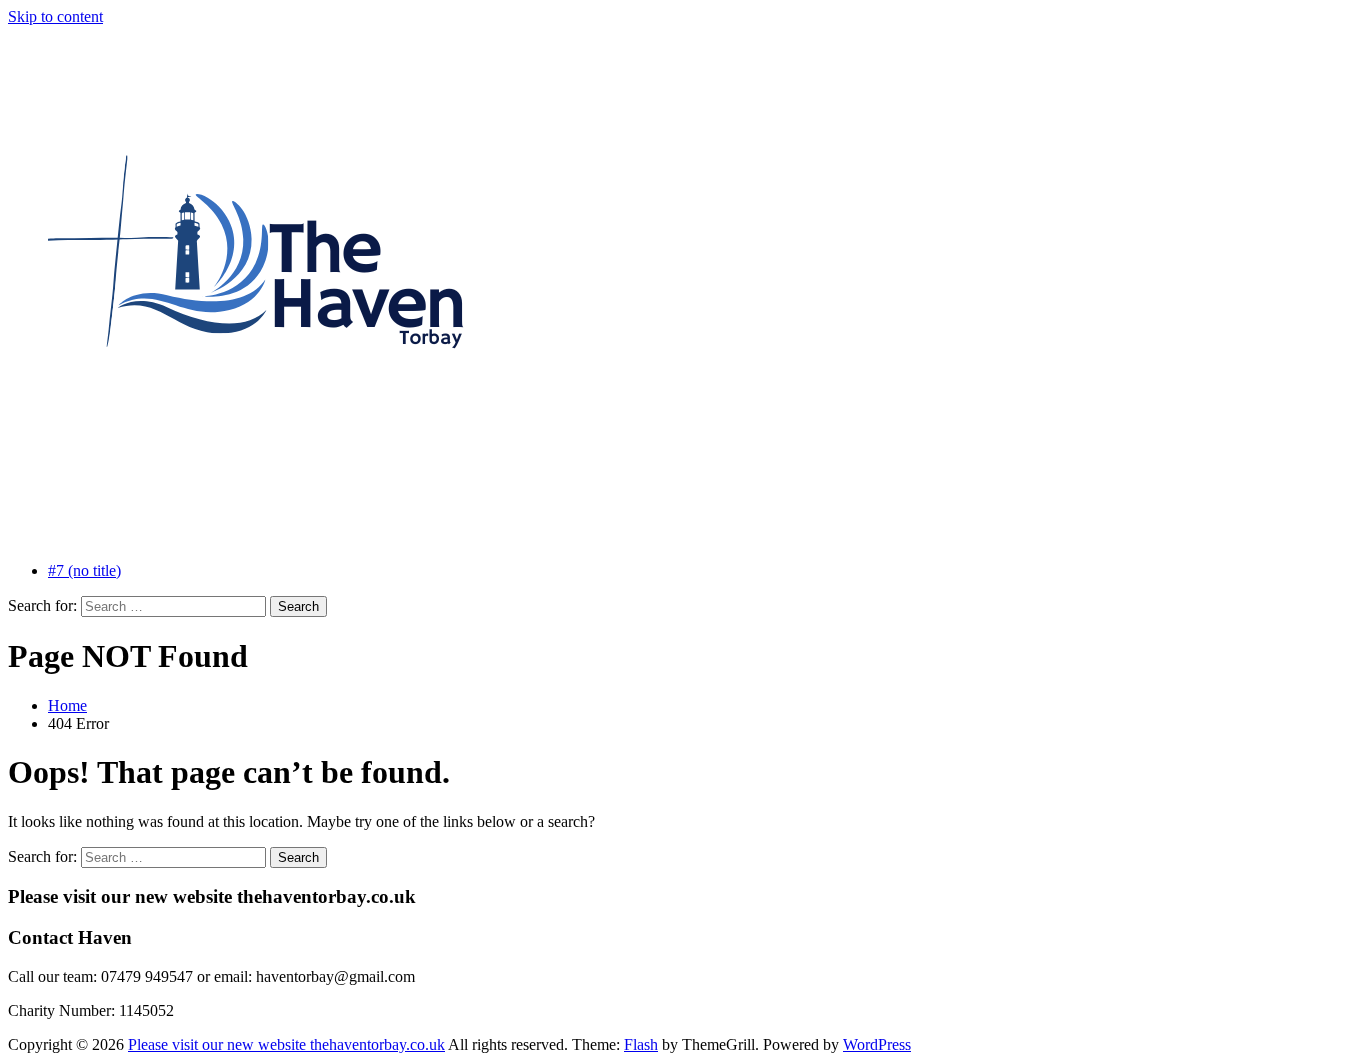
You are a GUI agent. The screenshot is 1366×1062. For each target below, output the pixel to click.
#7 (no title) (84, 570)
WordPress (877, 1044)
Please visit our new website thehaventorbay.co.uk (286, 1044)
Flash (641, 1044)
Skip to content (55, 16)
